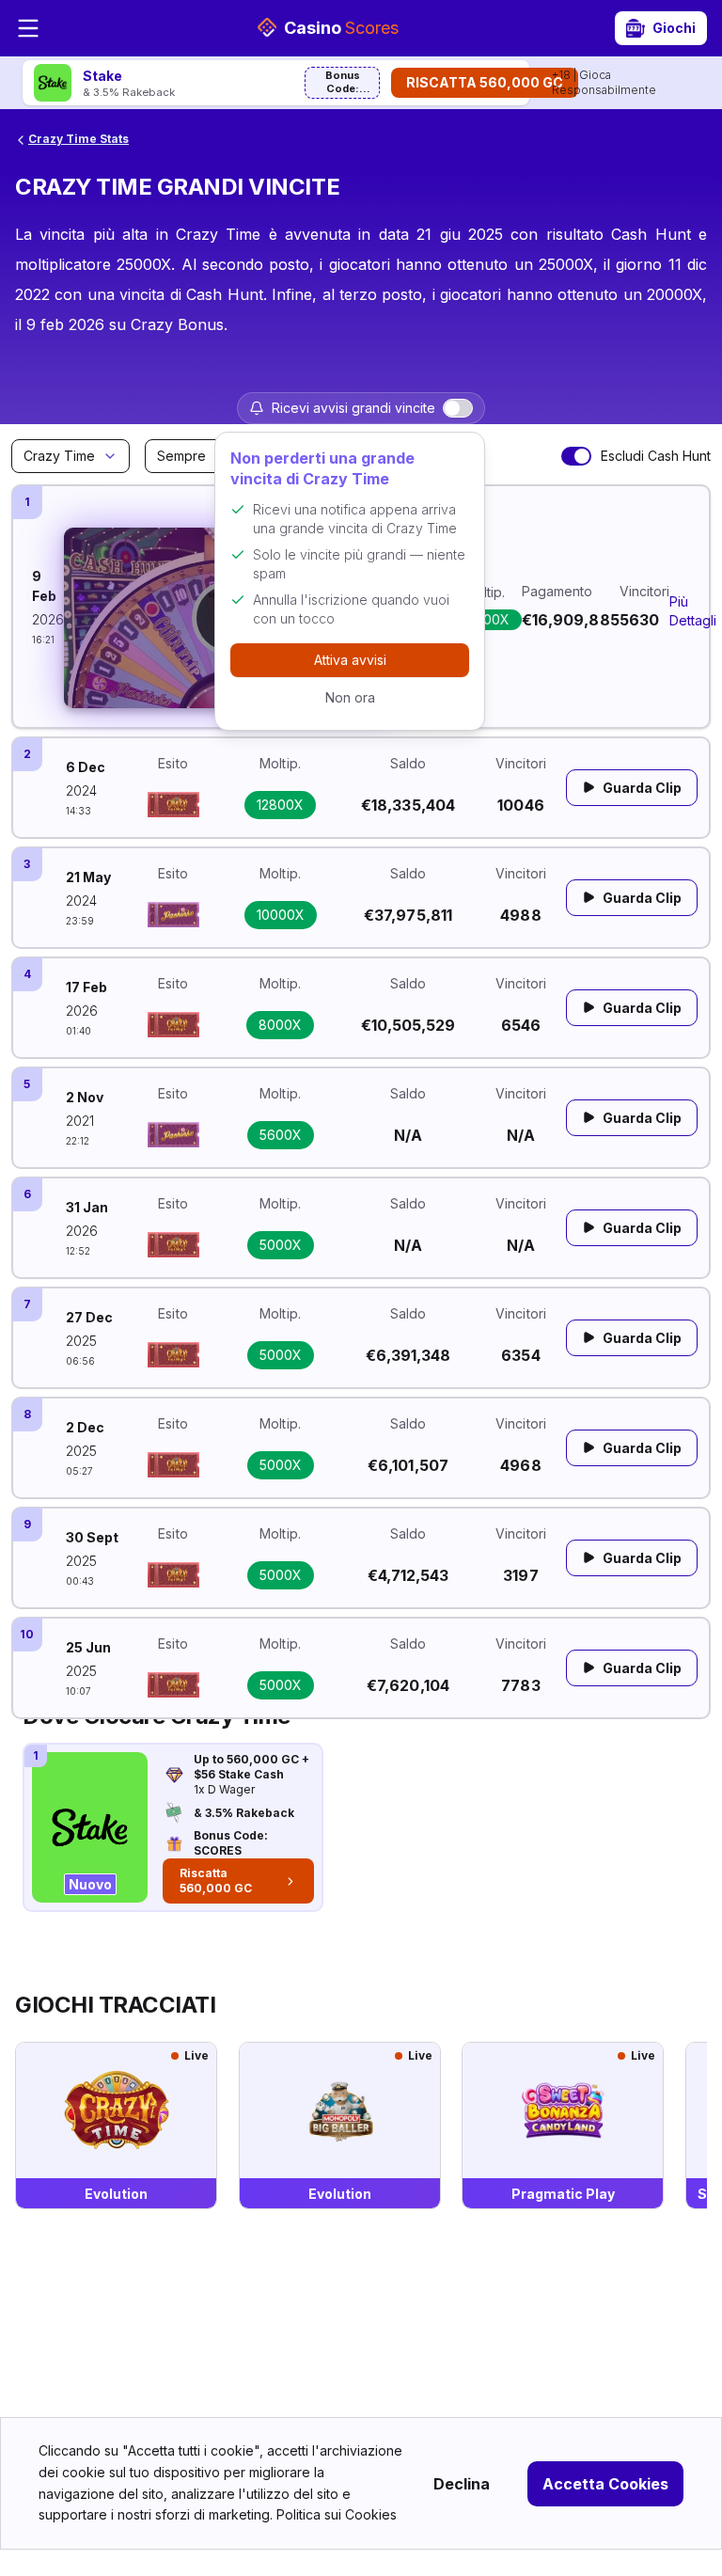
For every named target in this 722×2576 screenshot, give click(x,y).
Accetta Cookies (605, 2484)
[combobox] (71, 456)
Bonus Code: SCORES (343, 84)
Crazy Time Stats (78, 139)
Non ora (350, 697)
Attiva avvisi (350, 660)
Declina (462, 2484)
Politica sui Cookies (337, 2514)
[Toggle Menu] (28, 28)
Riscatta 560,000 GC (485, 82)
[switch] (458, 408)
